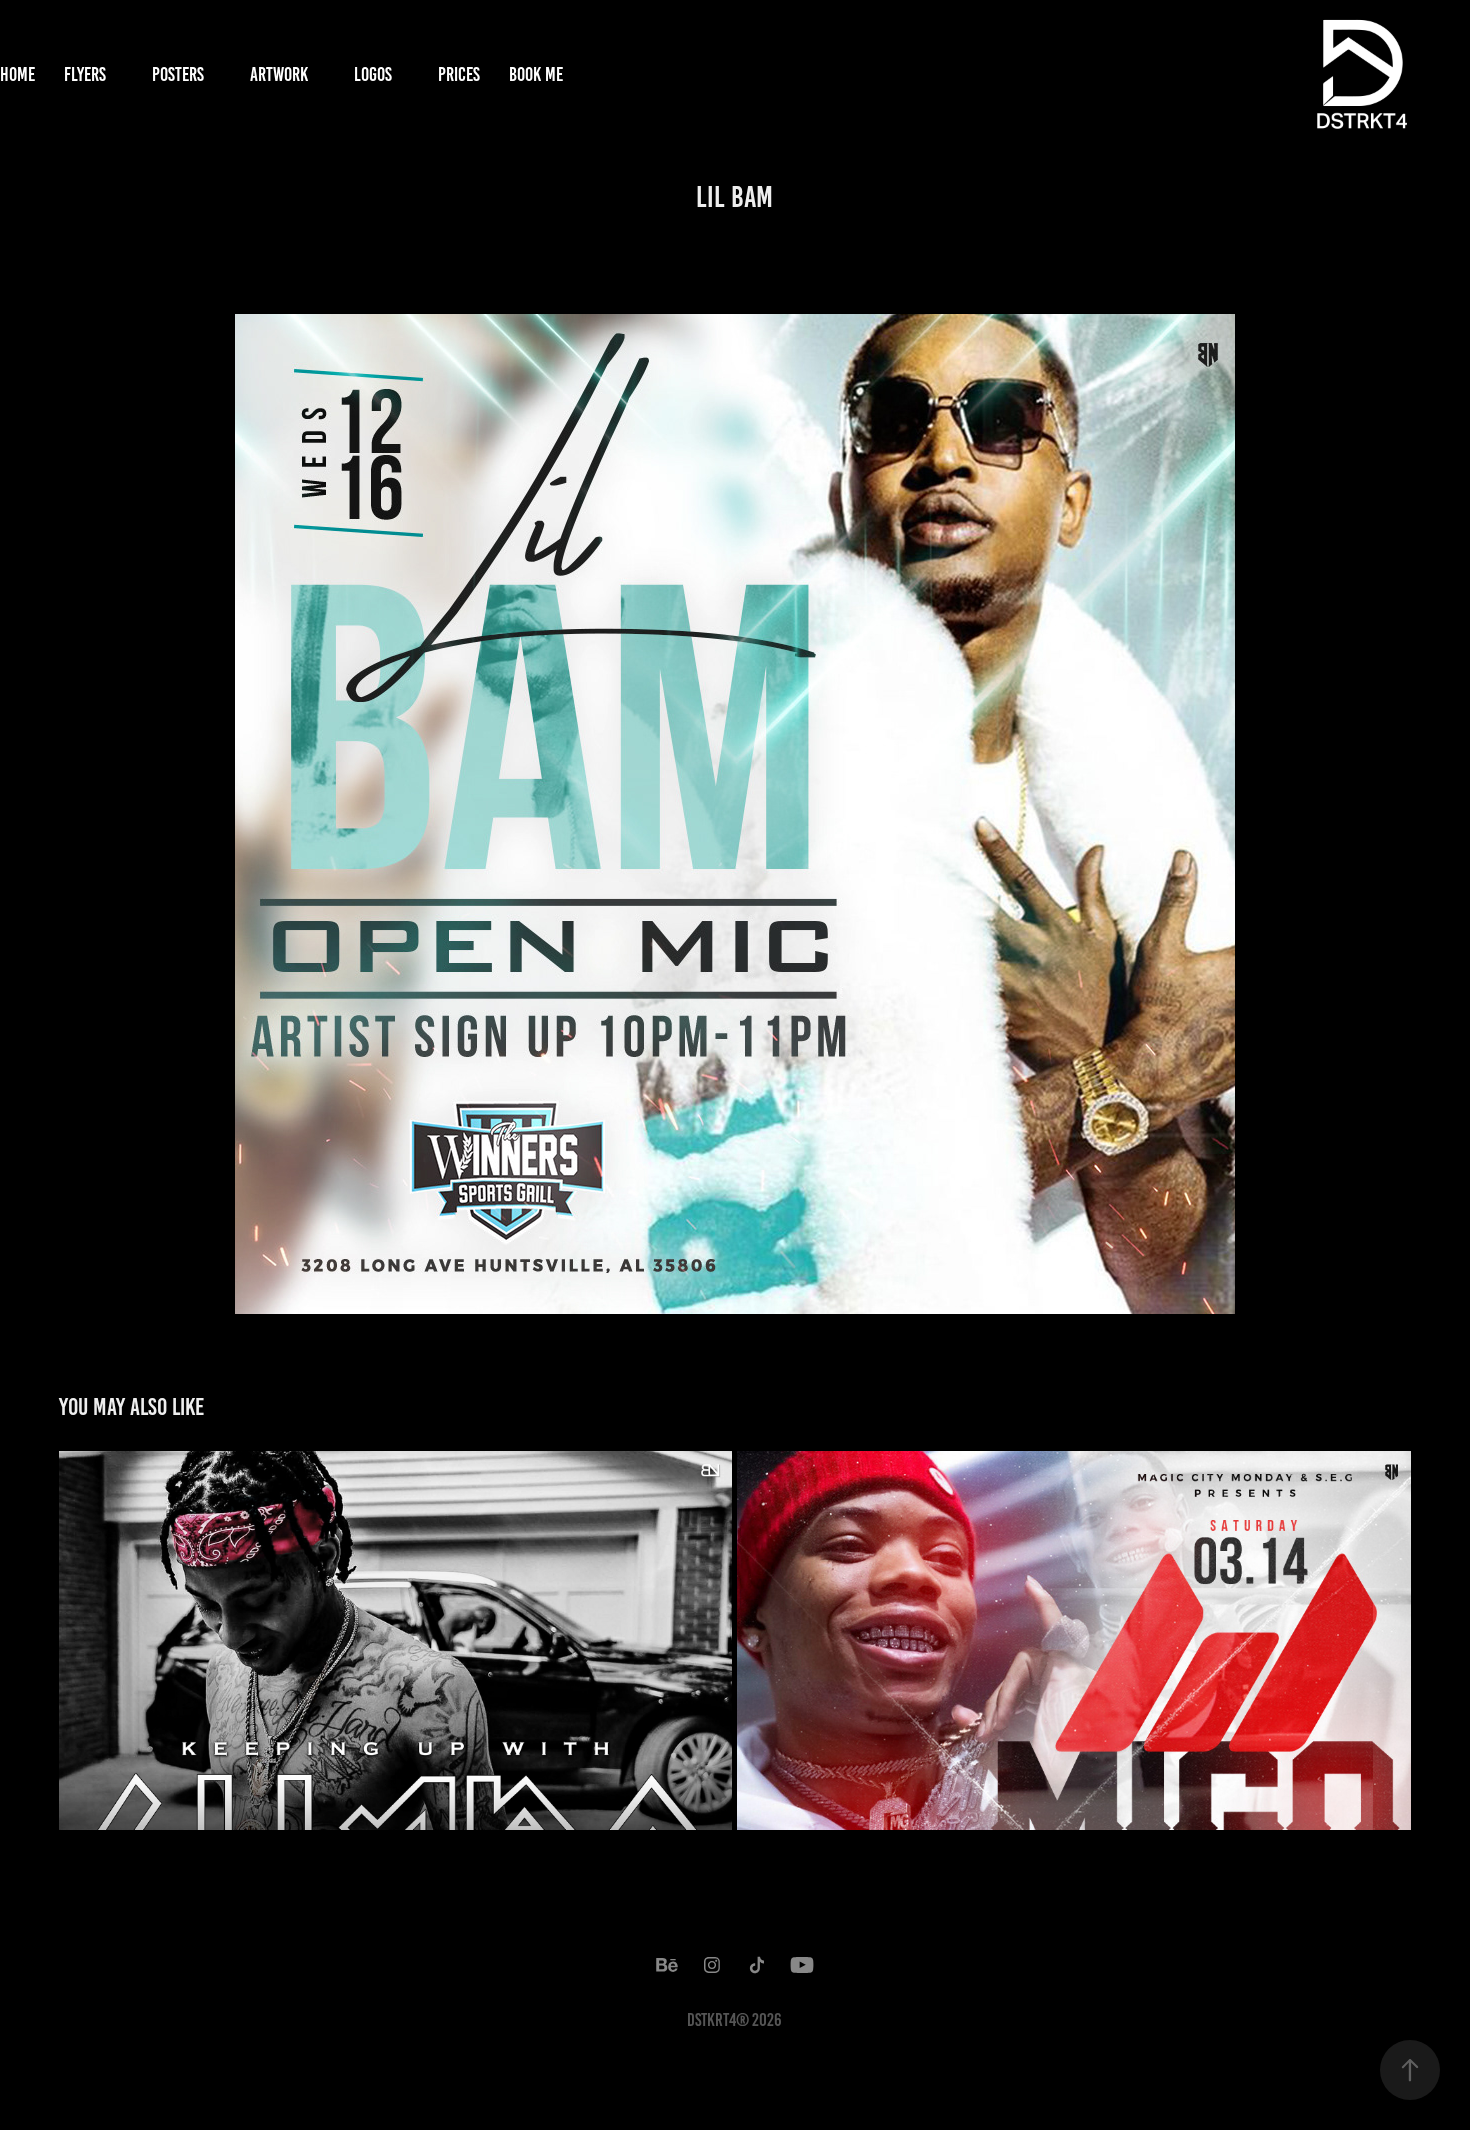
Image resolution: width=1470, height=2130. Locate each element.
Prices (459, 74)
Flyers (85, 74)
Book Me (536, 74)
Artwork (279, 74)
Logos (373, 74)
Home (17, 74)
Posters (178, 74)
